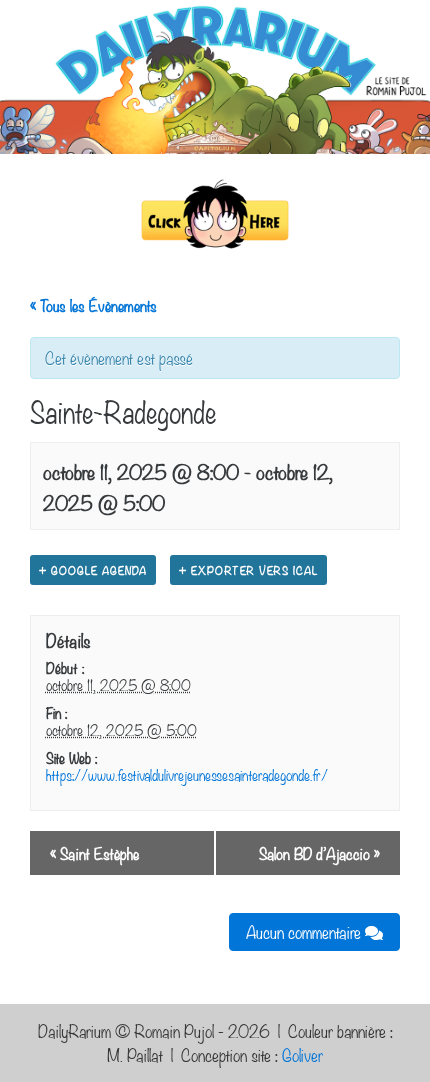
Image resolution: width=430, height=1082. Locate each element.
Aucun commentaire (305, 931)
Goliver (302, 1054)
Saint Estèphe (94, 853)
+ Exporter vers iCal (248, 570)
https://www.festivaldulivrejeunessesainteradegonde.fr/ (187, 774)
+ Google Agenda (93, 570)
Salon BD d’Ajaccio (319, 853)
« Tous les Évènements (93, 305)
